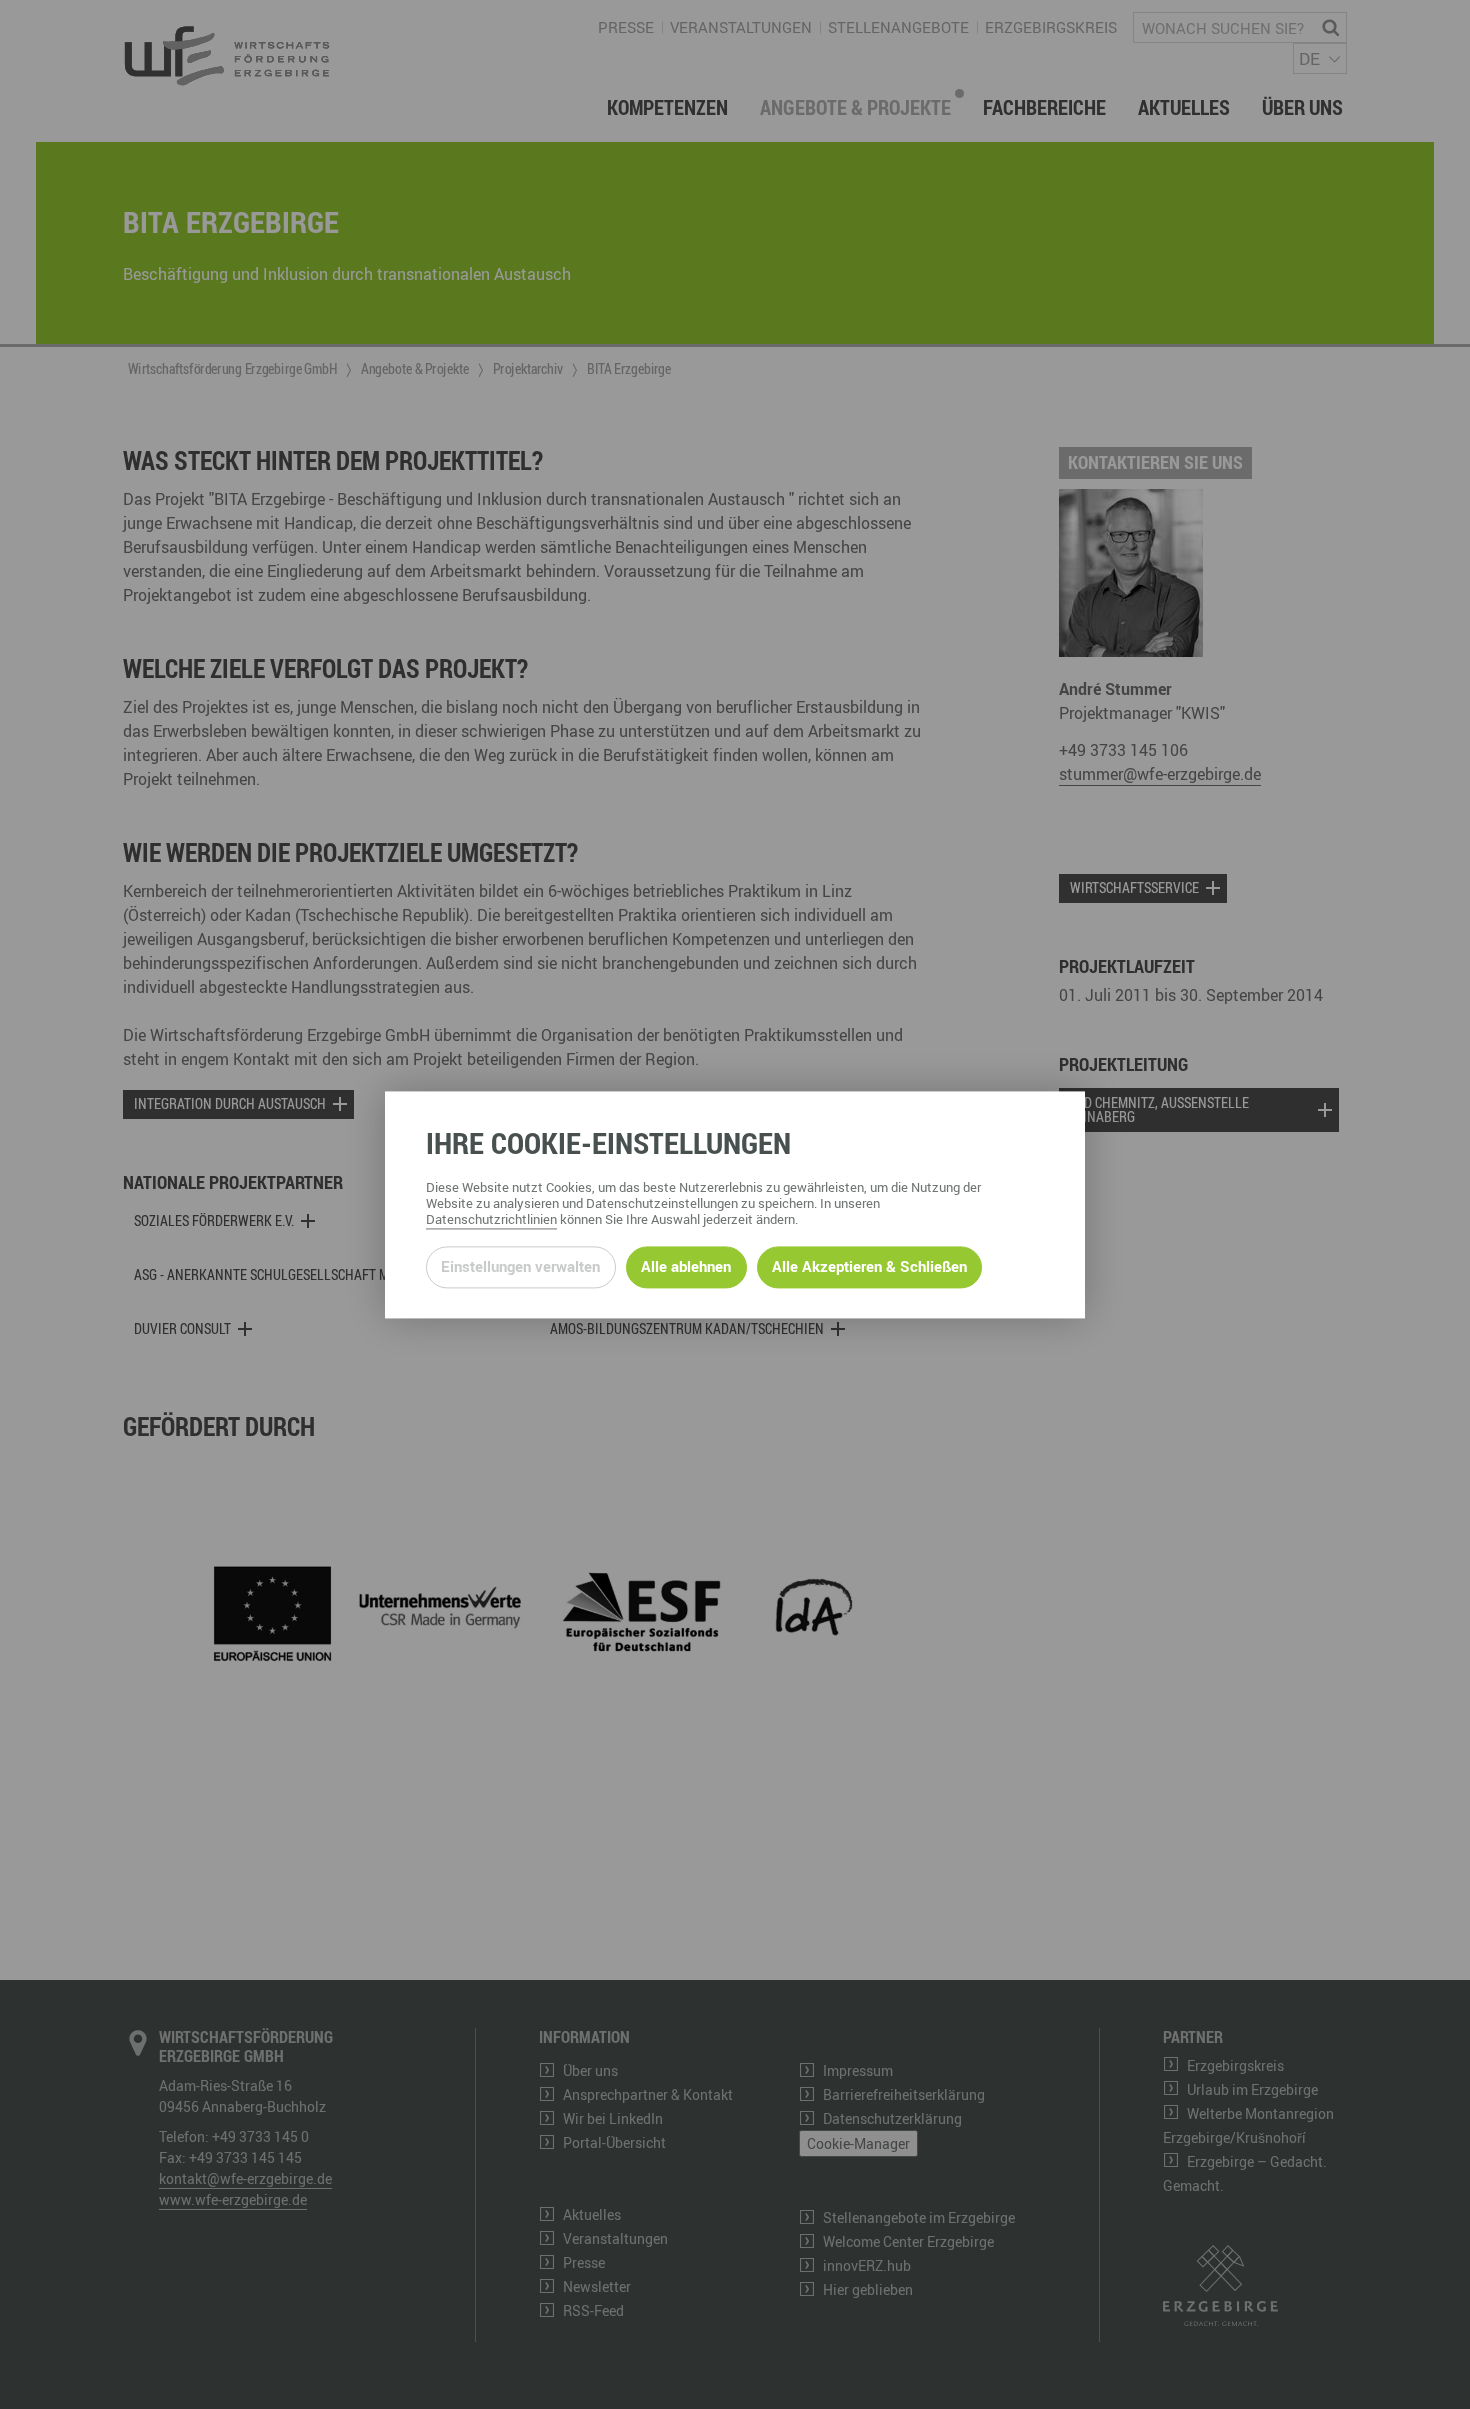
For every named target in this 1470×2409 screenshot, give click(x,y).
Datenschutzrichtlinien (491, 1219)
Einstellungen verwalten (520, 1267)
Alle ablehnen (686, 1267)
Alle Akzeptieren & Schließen (869, 1267)
